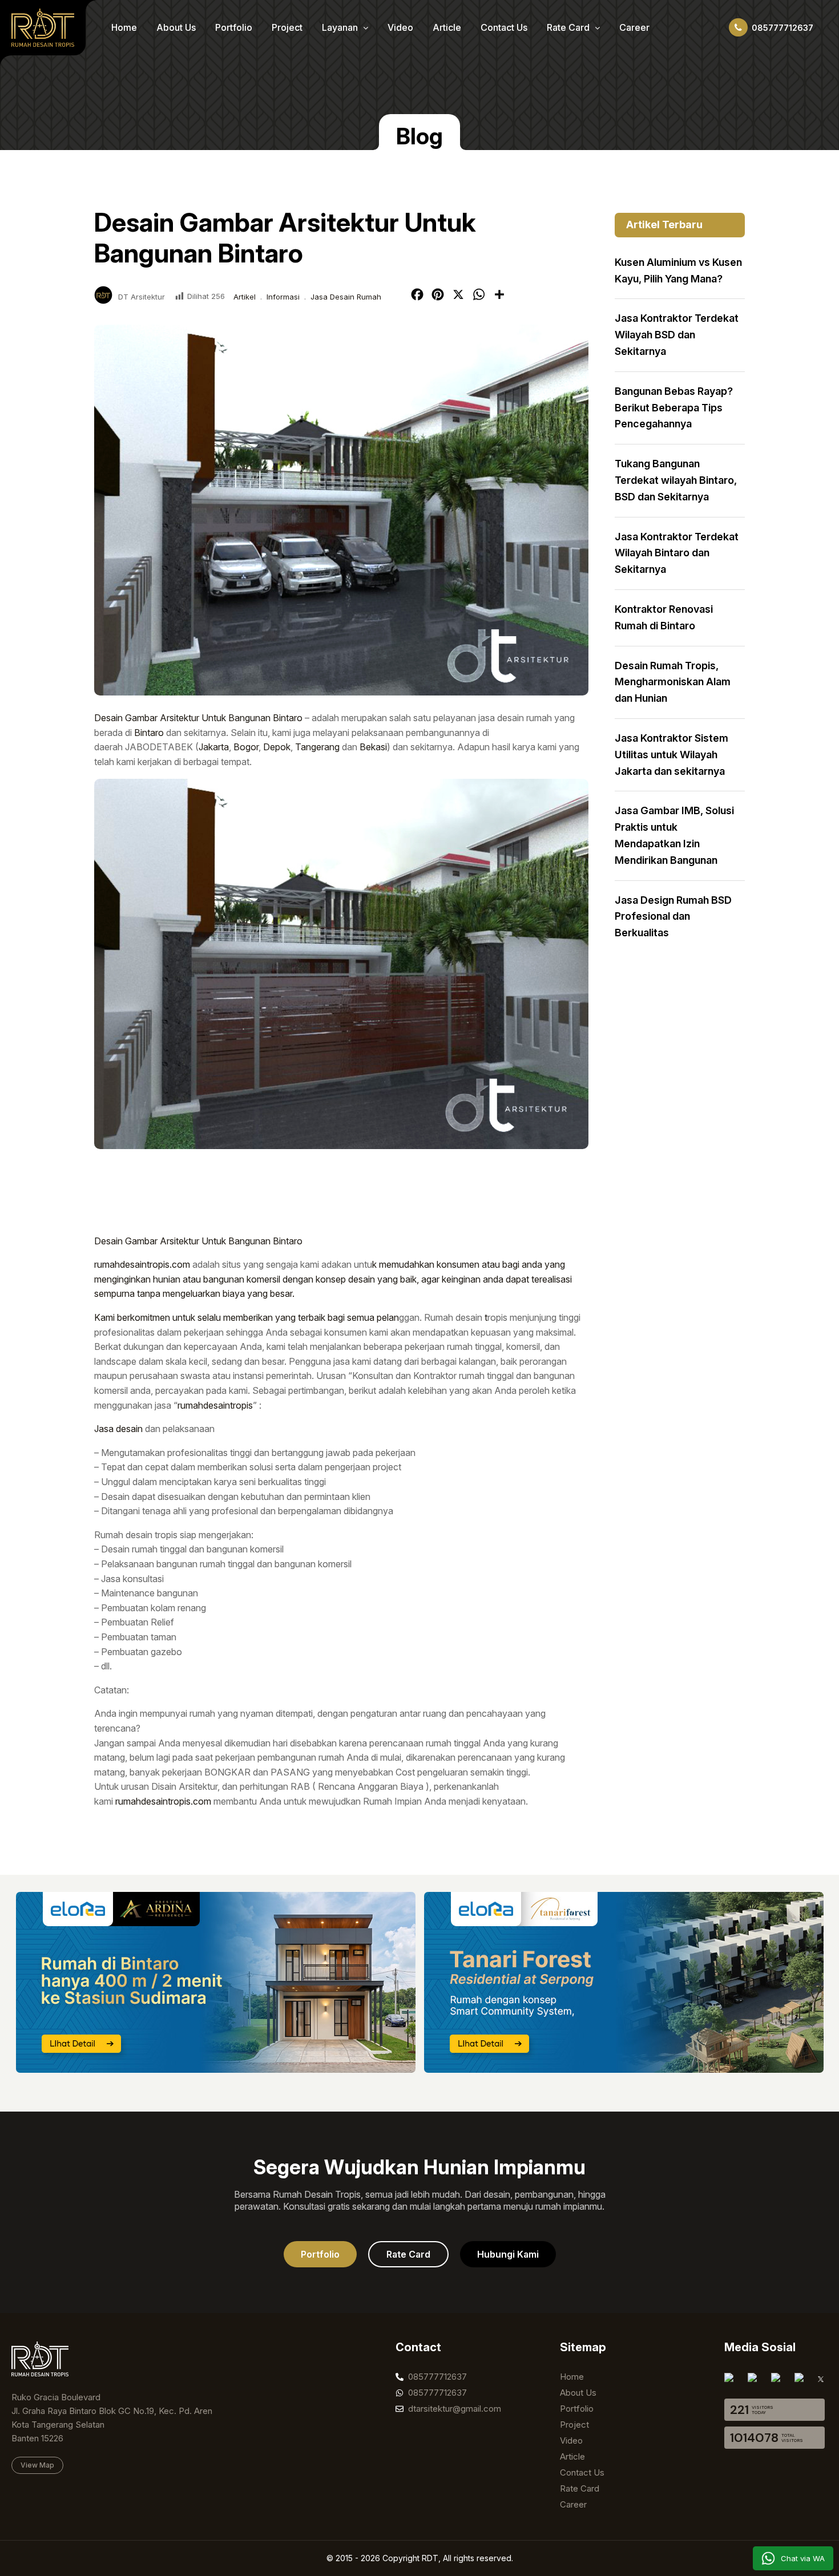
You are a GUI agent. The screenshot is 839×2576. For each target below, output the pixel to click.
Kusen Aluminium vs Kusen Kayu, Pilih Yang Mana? (678, 270)
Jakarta (214, 747)
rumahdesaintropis (215, 1405)
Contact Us (504, 27)
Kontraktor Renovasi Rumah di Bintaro (664, 617)
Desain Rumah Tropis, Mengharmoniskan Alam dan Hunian (673, 682)
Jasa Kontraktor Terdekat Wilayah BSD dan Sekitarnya (677, 335)
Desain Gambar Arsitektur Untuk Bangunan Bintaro (198, 718)
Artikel (245, 297)
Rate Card (569, 27)
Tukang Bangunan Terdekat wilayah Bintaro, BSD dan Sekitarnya (676, 480)
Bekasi (373, 747)
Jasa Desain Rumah (346, 297)
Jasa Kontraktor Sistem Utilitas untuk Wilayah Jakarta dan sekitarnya (671, 755)
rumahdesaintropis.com (142, 1264)
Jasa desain (118, 1429)
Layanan (341, 27)
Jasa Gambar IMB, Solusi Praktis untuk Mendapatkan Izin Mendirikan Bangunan (674, 835)
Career (634, 27)
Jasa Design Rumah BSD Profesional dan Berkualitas (673, 917)
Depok (277, 747)
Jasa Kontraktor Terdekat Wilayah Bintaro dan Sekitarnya (677, 553)
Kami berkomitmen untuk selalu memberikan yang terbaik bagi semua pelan (247, 1317)
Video (400, 27)
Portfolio (234, 27)
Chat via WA (803, 2558)
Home (124, 27)
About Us (176, 27)
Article (447, 27)
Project (287, 27)
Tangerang (317, 747)
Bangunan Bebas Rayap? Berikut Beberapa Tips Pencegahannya (674, 408)
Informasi (283, 297)
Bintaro (149, 733)
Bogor (246, 747)
